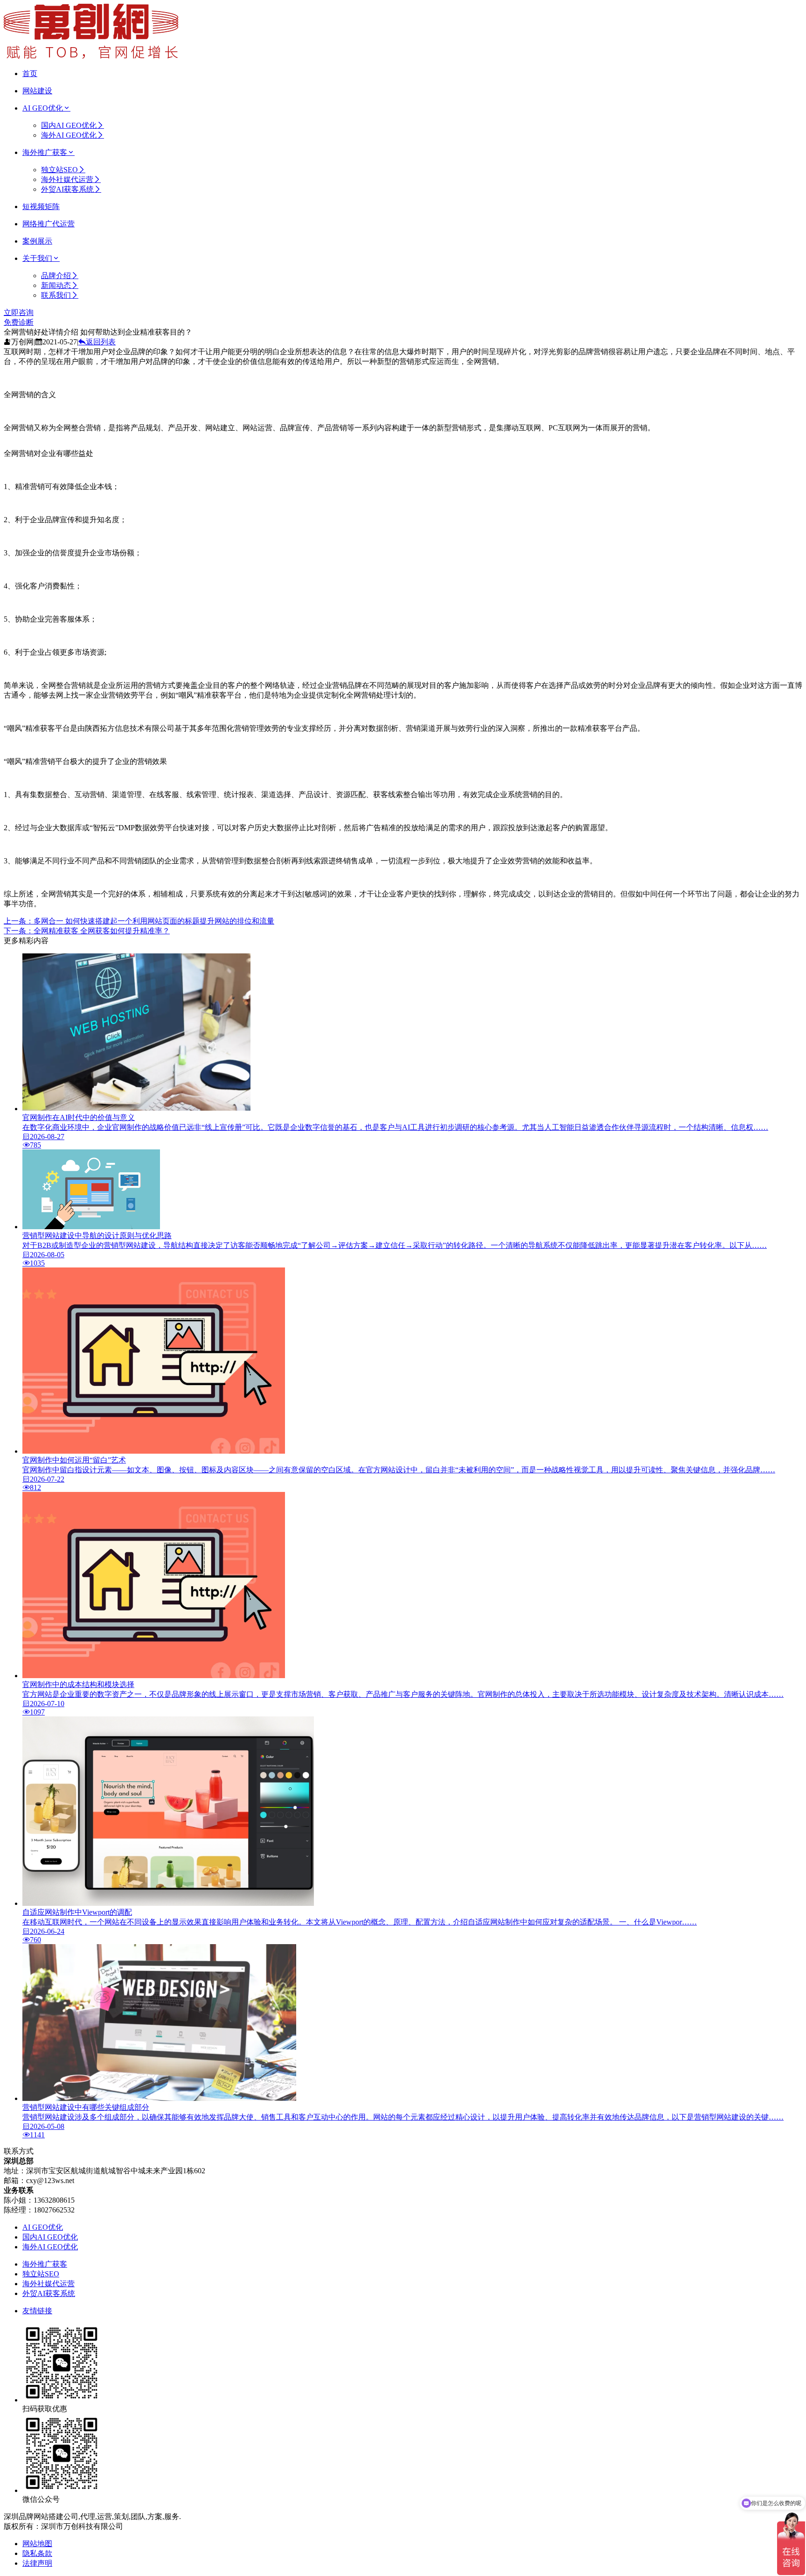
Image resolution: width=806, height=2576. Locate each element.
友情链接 (37, 2311)
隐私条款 (37, 2553)
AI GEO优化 (43, 108)
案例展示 (37, 241)
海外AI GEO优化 (69, 135)
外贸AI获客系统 (67, 189)
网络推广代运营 (49, 224)
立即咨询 (19, 312)
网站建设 (37, 91)
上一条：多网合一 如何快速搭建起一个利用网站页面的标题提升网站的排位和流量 (139, 921)
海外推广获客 (45, 152)
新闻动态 (56, 285)
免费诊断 (19, 322)
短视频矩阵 (41, 206)
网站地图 (37, 2544)
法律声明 (37, 2563)
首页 (30, 73)
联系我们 (56, 295)
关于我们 (37, 258)
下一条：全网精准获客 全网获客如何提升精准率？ (87, 931)
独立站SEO (59, 170)
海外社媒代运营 (67, 179)
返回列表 (101, 342)
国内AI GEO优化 (69, 125)
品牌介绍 (56, 276)
